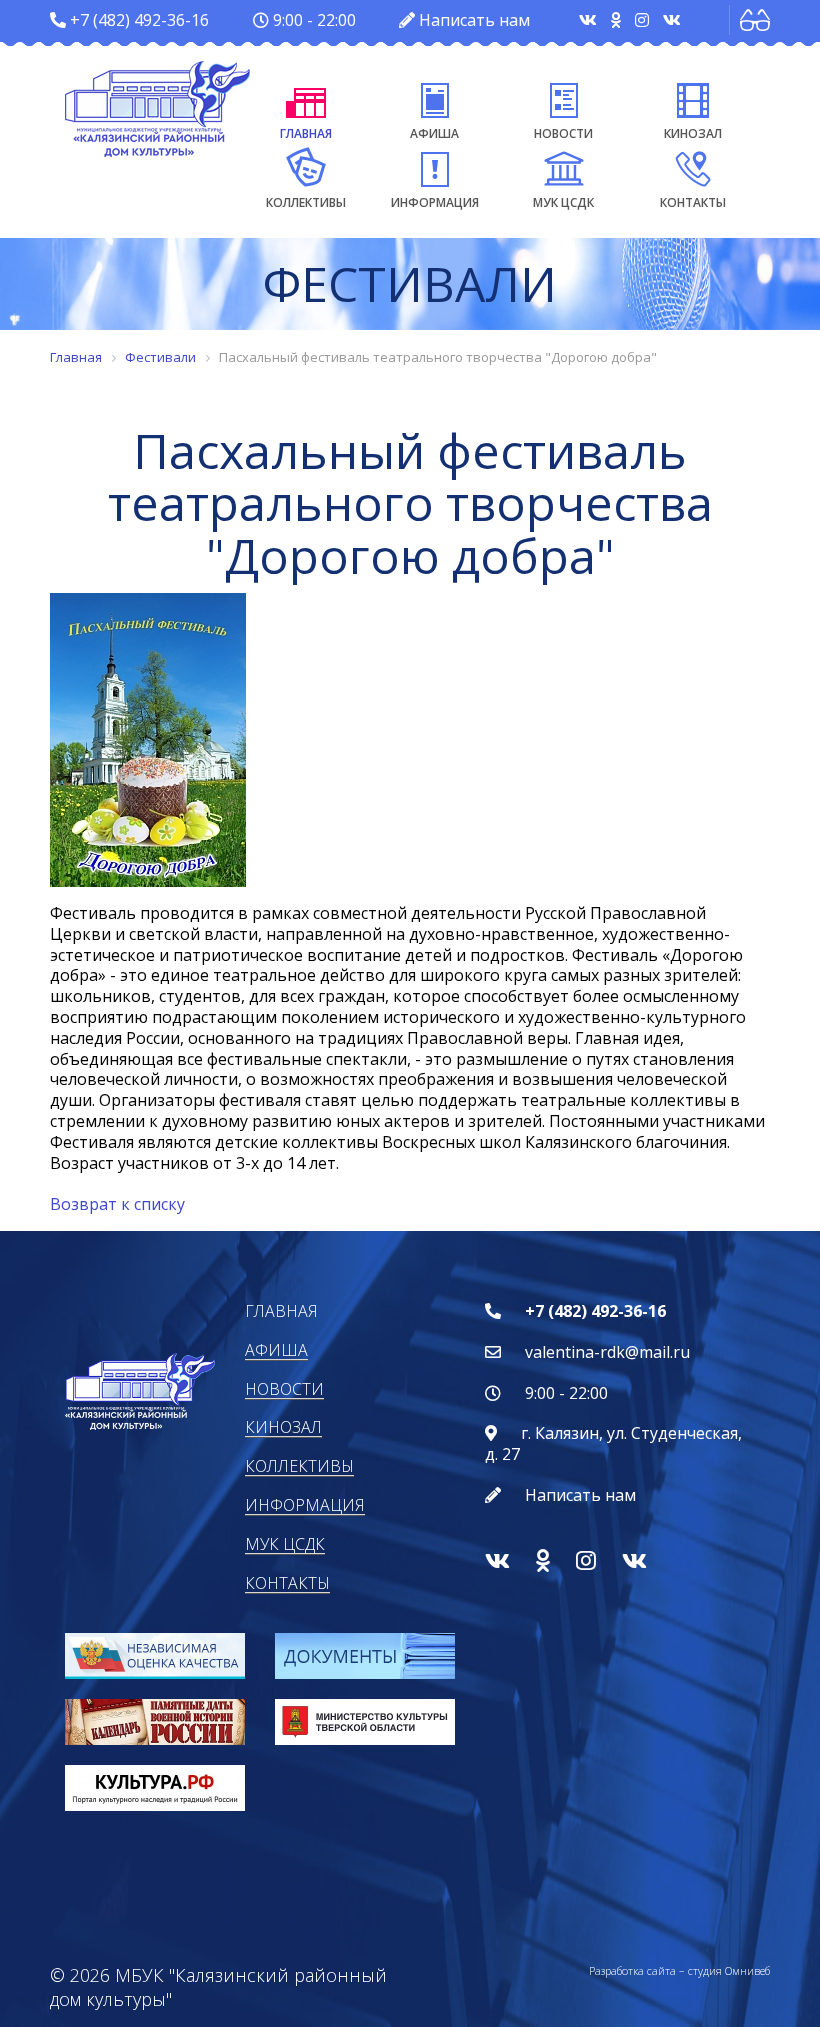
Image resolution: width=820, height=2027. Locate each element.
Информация (435, 202)
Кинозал (693, 133)
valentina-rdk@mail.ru (607, 1352)
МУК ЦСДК (563, 202)
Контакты (693, 202)
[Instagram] (644, 20)
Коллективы (306, 202)
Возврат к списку (117, 1204)
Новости (563, 133)
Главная (306, 133)
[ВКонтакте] (590, 20)
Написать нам (474, 20)
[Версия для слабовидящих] (755, 20)
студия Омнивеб (729, 1970)
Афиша (434, 133)
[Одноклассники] (618, 20)
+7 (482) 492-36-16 (139, 20)
